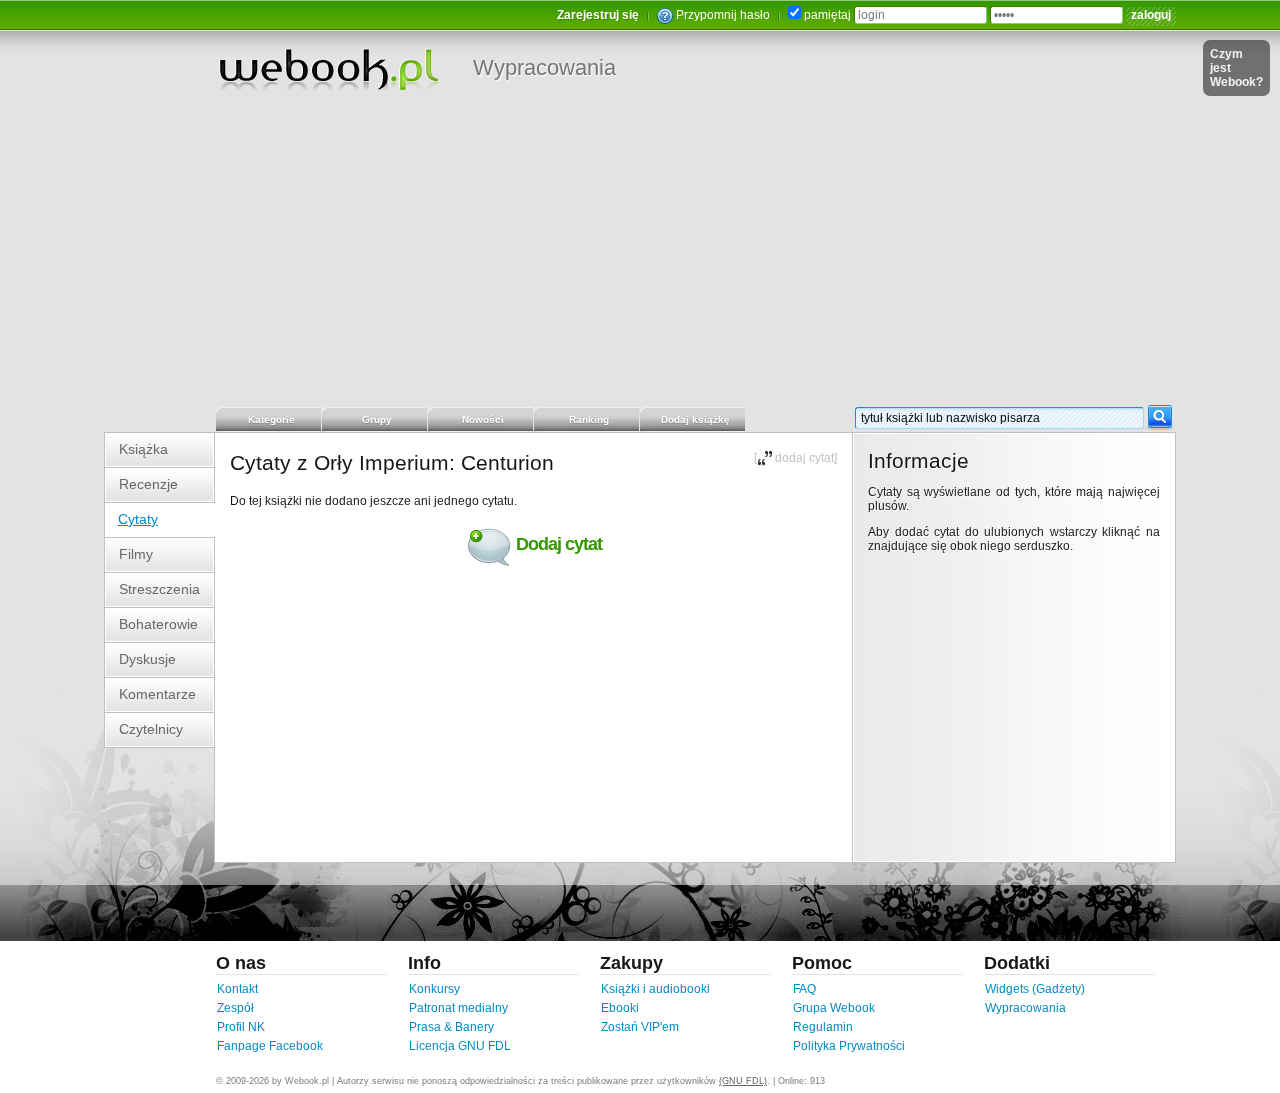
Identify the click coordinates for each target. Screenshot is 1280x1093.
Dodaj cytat (559, 544)
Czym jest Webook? (1236, 68)
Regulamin (823, 1027)
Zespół (235, 1008)
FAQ (804, 989)
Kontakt (237, 989)
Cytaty (138, 519)
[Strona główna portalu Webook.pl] (328, 69)
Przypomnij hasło (723, 15)
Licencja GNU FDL (460, 1046)
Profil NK (241, 1027)
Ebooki (620, 1008)
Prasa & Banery (451, 1027)
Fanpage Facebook (270, 1046)
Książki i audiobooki (655, 989)
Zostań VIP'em (640, 1027)
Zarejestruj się (598, 15)
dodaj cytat (804, 458)
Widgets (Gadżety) (1035, 989)
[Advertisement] (640, 255)
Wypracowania (544, 67)
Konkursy (434, 989)
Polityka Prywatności (849, 1046)
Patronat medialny (458, 1008)
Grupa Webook (834, 1008)
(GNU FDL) (743, 1081)
